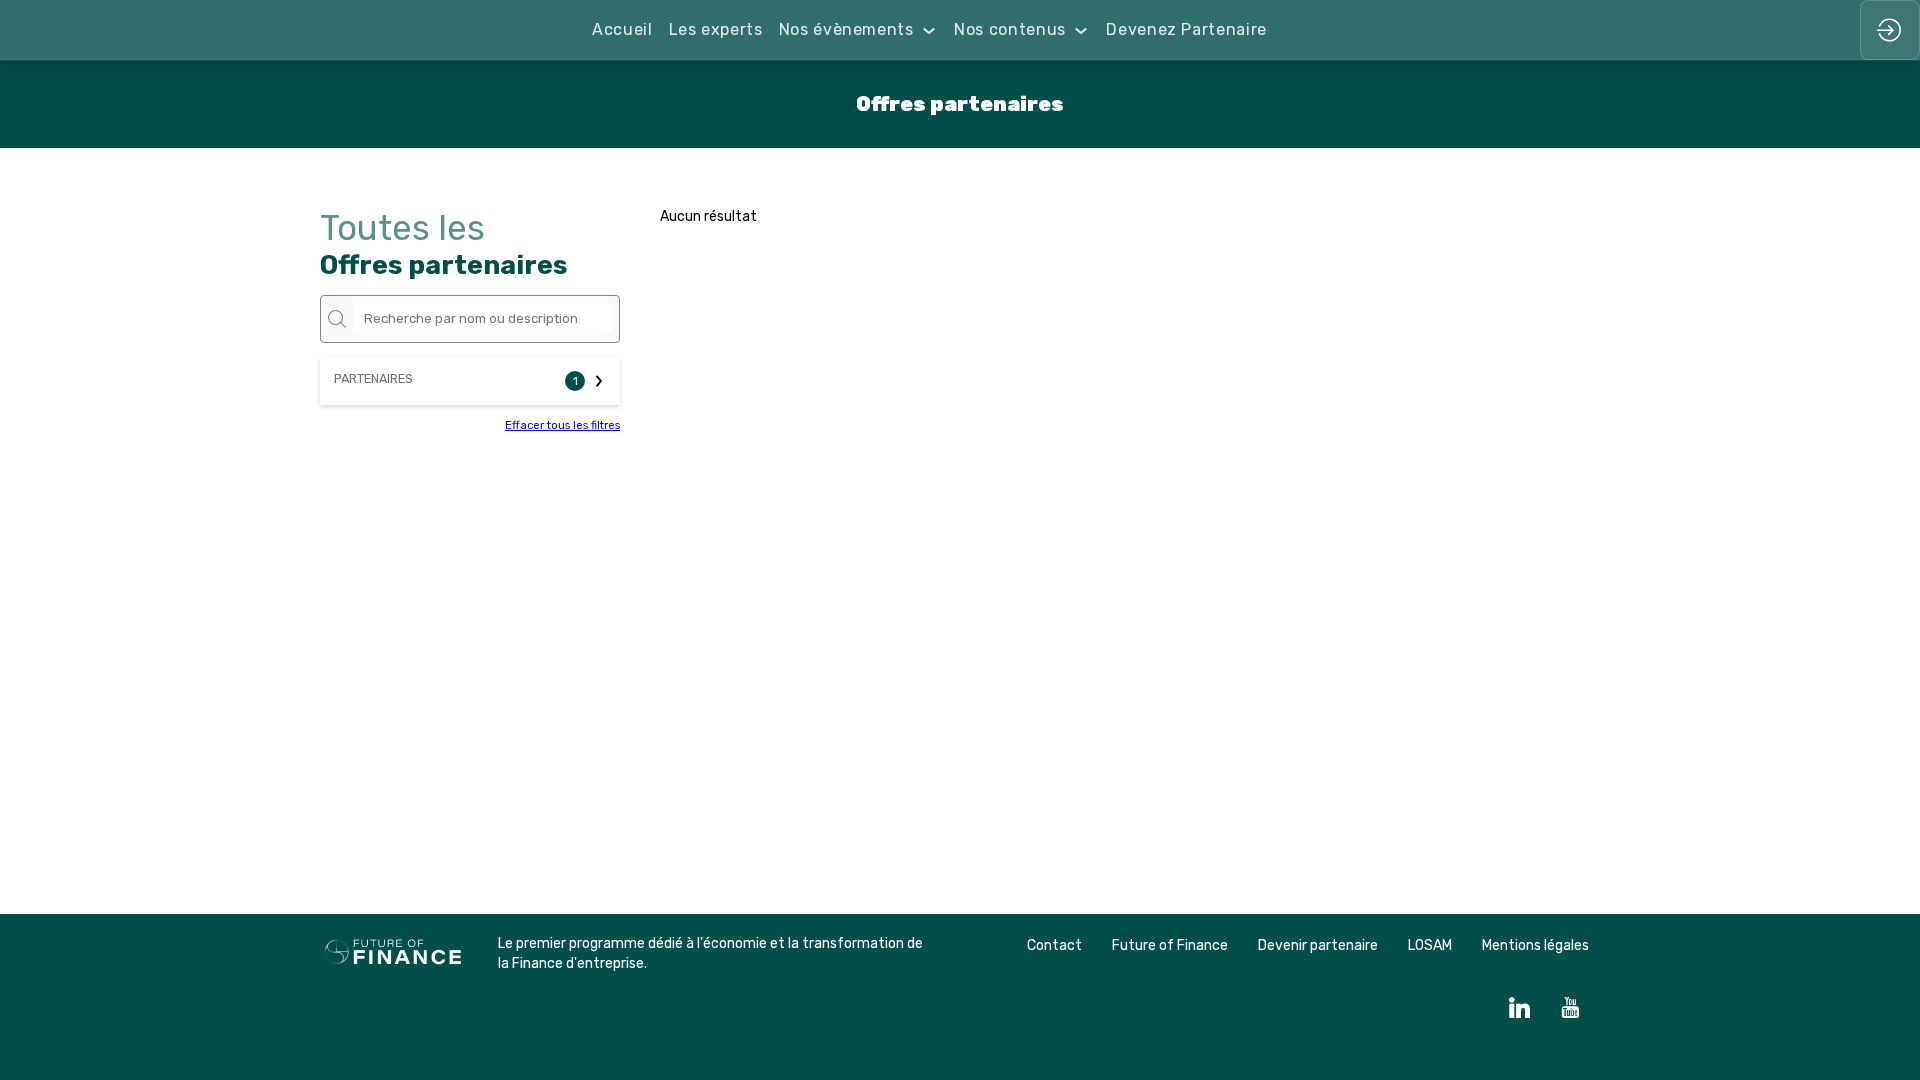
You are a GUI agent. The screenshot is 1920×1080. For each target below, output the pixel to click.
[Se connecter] (1890, 30)
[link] (622, 30)
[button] (470, 381)
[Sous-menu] (929, 30)
